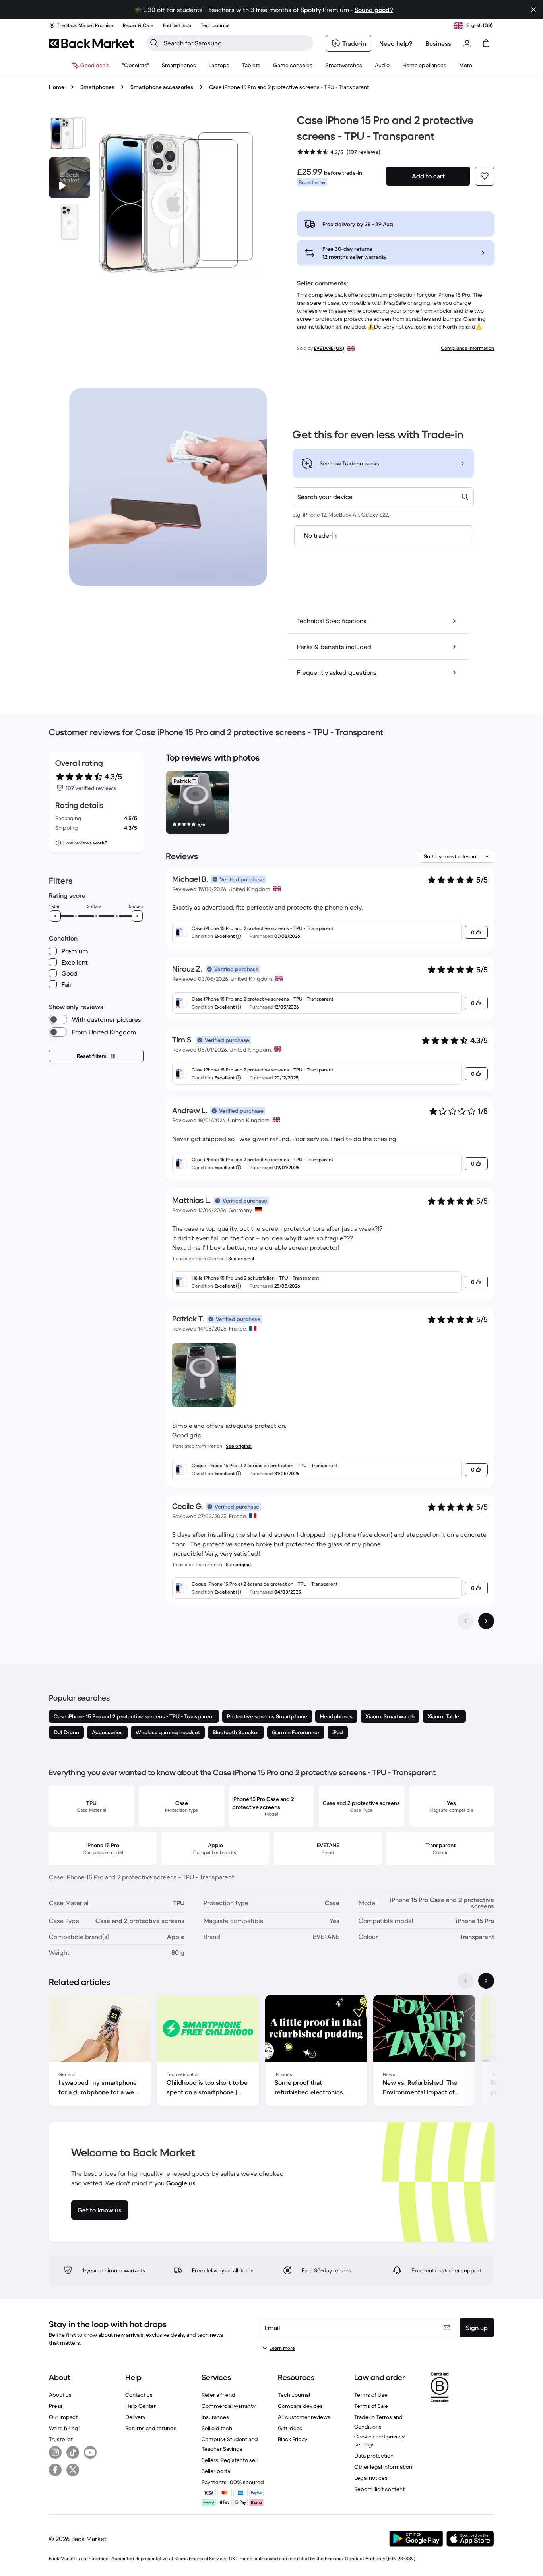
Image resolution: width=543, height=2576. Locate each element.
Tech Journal (294, 2395)
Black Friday (293, 2439)
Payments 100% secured (233, 2482)
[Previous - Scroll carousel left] (465, 1981)
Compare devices (300, 2406)
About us (60, 2395)
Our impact (63, 2417)
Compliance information (467, 348)
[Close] (533, 10)
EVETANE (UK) (329, 348)
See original (241, 1258)
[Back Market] (91, 43)
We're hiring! (64, 2428)
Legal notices (371, 2478)
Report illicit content (379, 2489)
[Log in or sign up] (467, 43)
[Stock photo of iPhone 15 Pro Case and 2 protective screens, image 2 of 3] (70, 222)
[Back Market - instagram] (55, 2452)
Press (56, 2406)
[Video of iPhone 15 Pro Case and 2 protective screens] (70, 178)
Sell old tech (217, 2428)
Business (438, 43)
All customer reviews (304, 2417)
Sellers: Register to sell (230, 2460)
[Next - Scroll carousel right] (486, 1981)
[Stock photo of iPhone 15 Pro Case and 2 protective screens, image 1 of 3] (70, 133)
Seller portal (216, 2471)
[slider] (55, 916)
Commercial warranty (229, 2406)
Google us (181, 2183)
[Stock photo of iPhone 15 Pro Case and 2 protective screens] (182, 201)
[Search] (154, 43)
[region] (330, 804)
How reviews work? (85, 843)
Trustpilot (61, 2439)
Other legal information (383, 2467)
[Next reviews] (486, 1621)
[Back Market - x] (73, 2470)
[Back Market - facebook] (55, 2470)
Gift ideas (290, 2428)
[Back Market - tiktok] (73, 2452)
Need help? (396, 43)
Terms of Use (371, 2395)
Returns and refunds (151, 2428)
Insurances (215, 2417)
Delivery (135, 2417)
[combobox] (383, 497)
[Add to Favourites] (485, 176)
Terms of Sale (371, 2406)
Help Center (141, 2406)
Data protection (374, 2456)
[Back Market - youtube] (90, 2452)
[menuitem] (179, 65)
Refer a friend (218, 2395)
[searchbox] (236, 43)
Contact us (139, 2395)
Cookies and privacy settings (379, 2440)
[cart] (486, 43)
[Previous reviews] (465, 1621)
